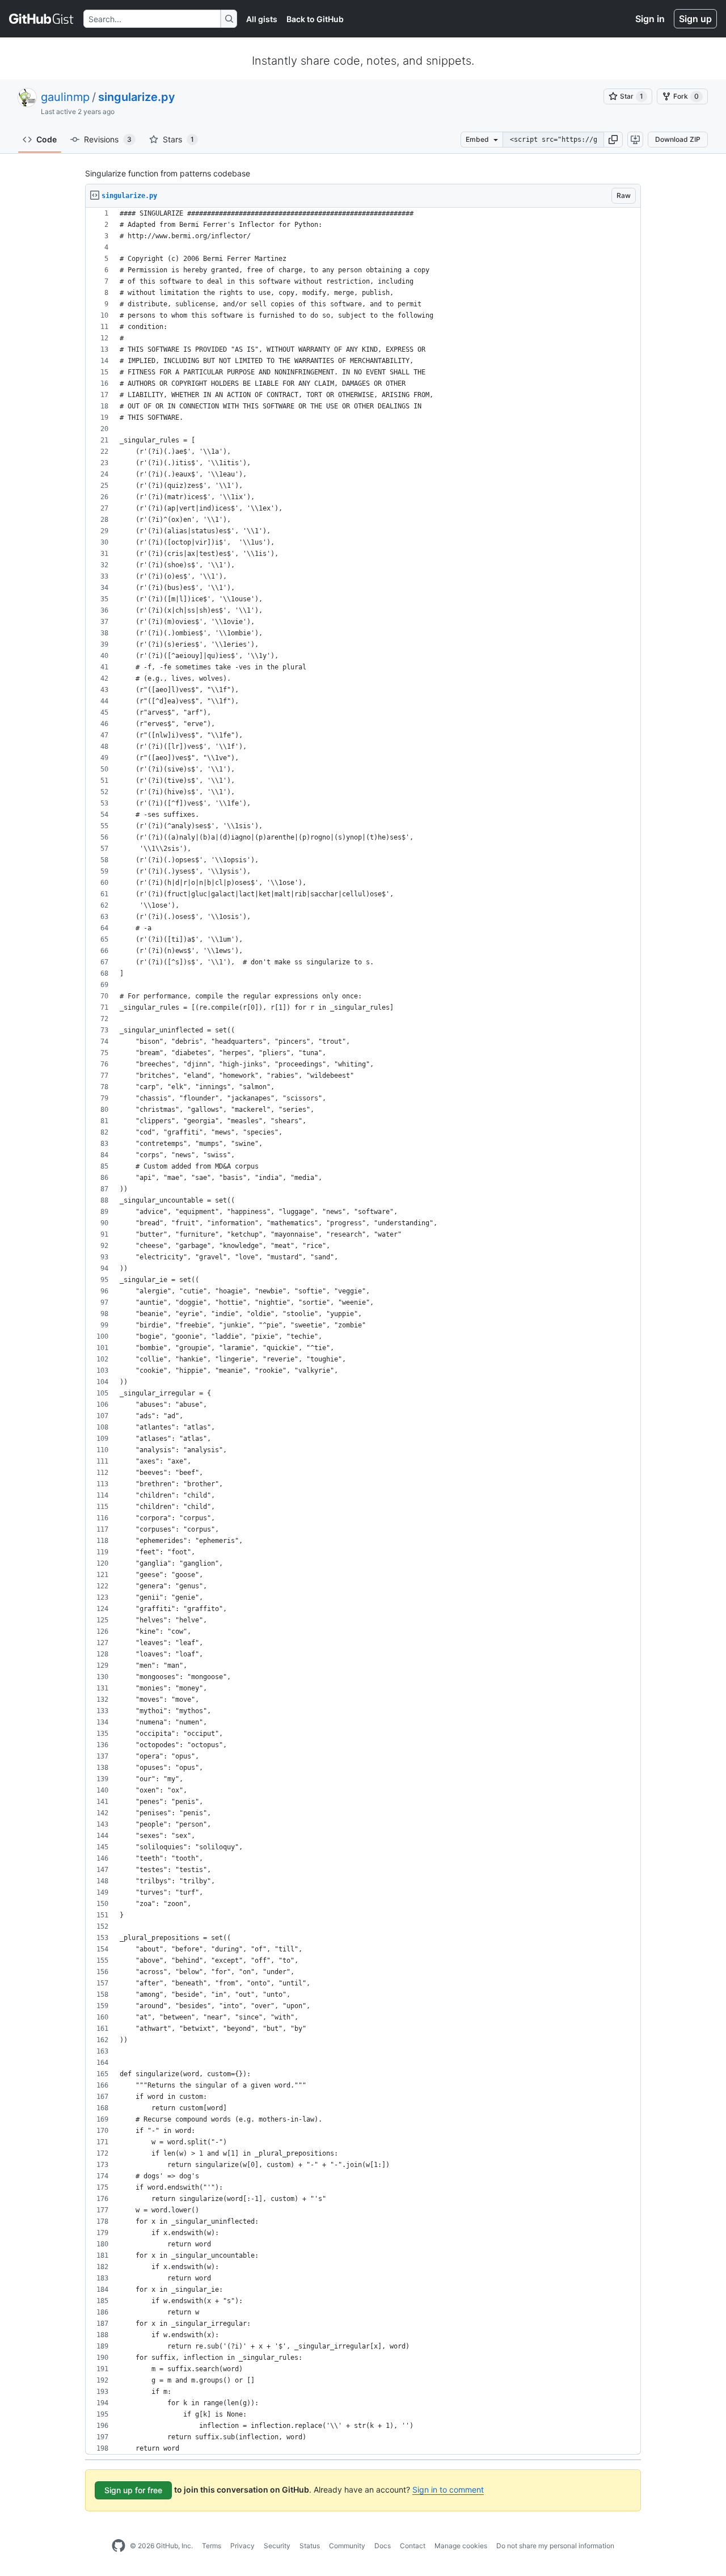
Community (347, 2546)
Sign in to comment (448, 2489)
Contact (413, 2546)
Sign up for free (133, 2490)
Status (310, 2546)
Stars (178, 139)
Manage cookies (461, 2546)
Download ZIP (678, 139)
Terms (212, 2546)
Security (277, 2546)
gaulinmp (65, 97)
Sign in (650, 19)
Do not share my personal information (555, 2546)
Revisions (108, 139)
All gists (262, 19)
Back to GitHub (315, 19)
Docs (383, 2546)
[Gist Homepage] (42, 19)
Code (47, 139)
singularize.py (137, 97)
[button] (613, 140)
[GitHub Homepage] (119, 2546)
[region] (363, 1331)
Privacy (242, 2546)
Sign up (695, 19)
